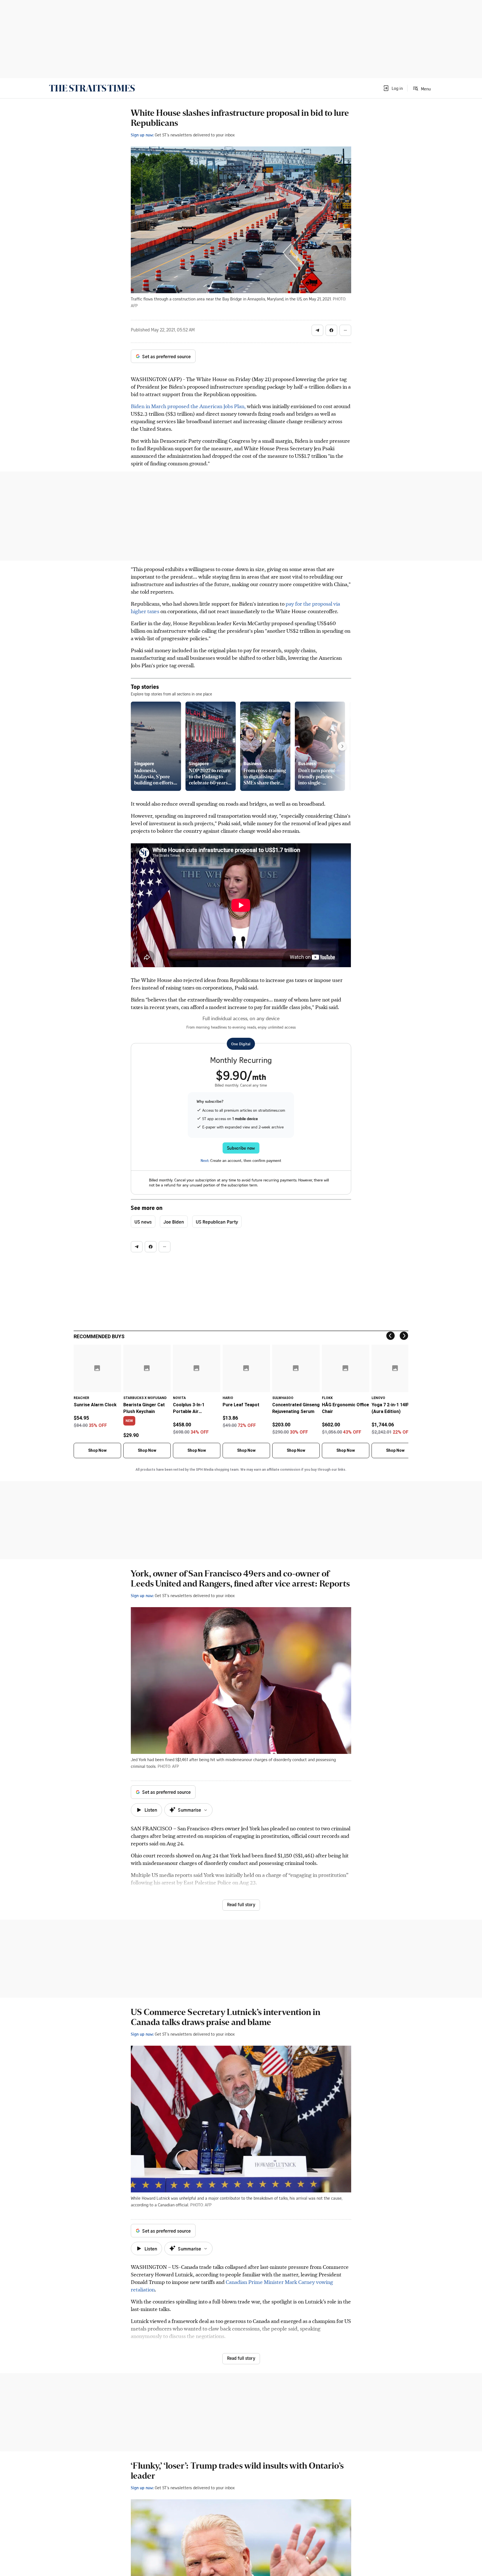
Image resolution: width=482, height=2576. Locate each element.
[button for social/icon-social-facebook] (331, 330)
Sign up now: (142, 135)
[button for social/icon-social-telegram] (317, 330)
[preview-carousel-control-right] (342, 746)
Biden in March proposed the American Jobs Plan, (188, 406)
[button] (393, 88)
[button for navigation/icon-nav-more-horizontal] (345, 330)
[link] (92, 88)
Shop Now (97, 1450)
